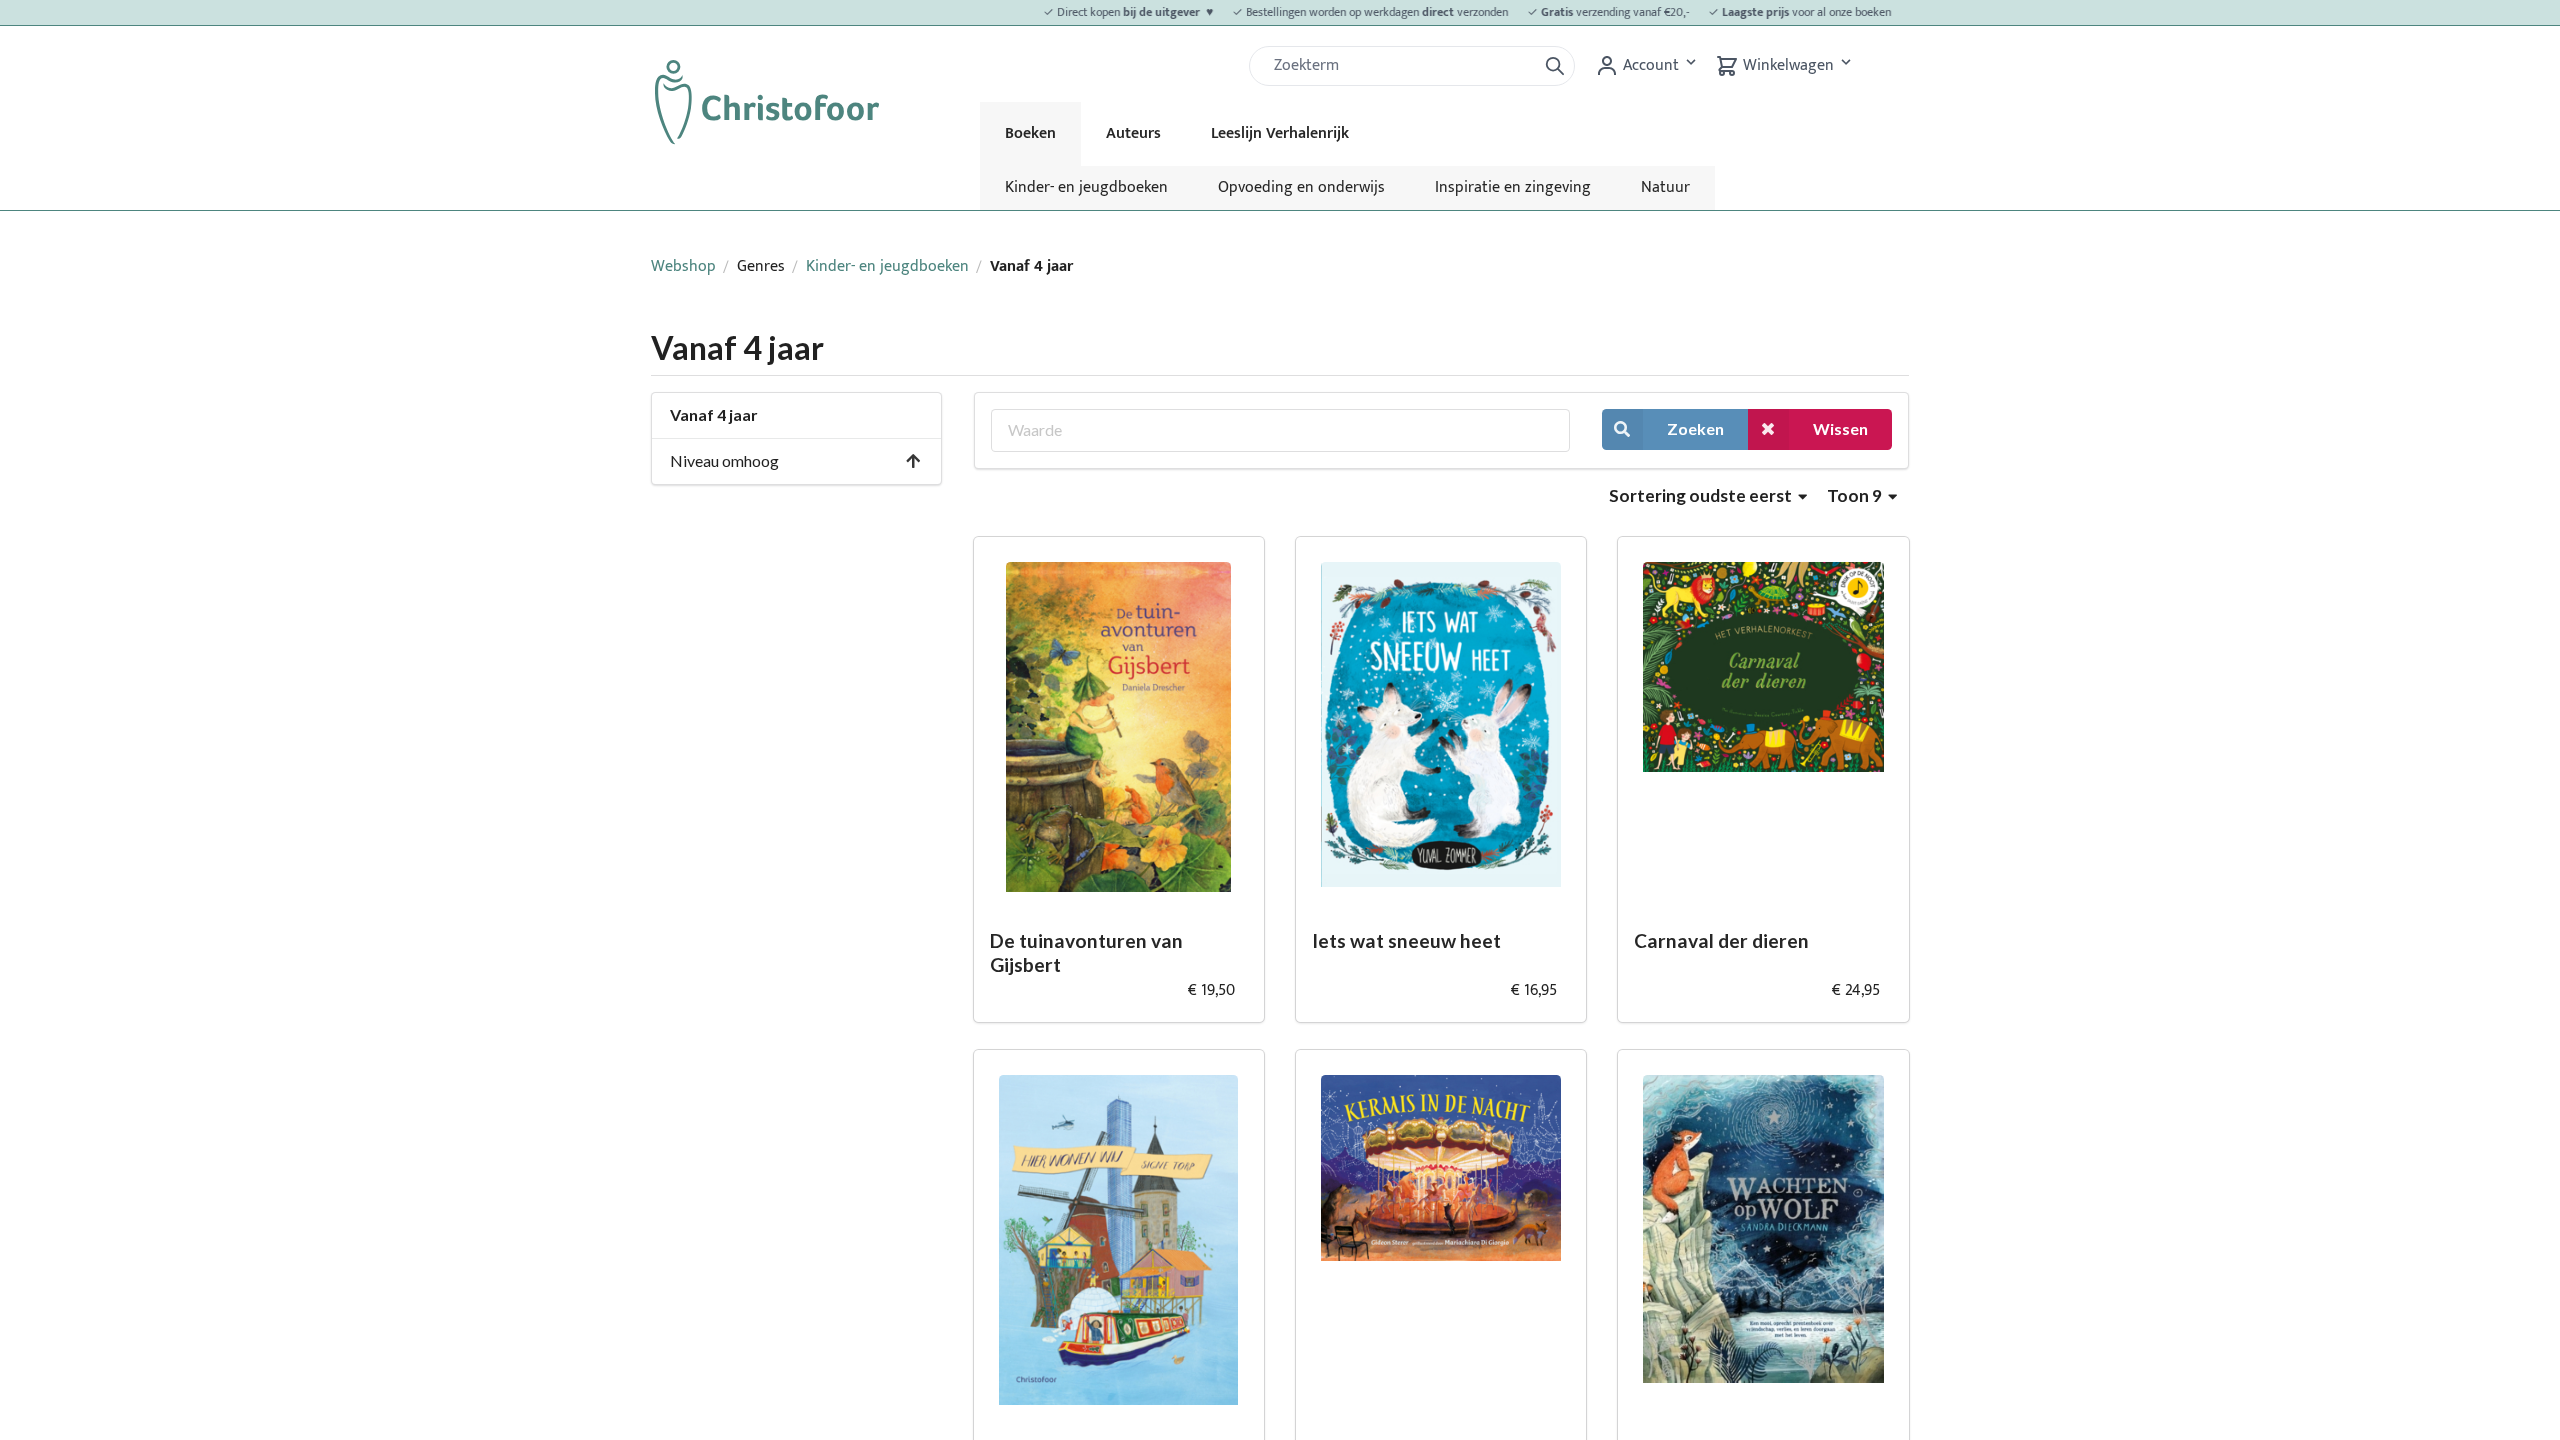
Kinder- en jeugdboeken (1086, 187)
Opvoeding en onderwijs (1301, 187)
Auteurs (1133, 133)
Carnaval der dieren (1721, 940)
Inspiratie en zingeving (1513, 187)
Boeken (1030, 133)
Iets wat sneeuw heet (1406, 940)
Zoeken (1695, 428)
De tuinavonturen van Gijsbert (1086, 953)
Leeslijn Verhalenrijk (1280, 133)
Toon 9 (1856, 495)
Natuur (1665, 187)
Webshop (683, 266)
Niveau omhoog (724, 460)
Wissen (1840, 428)
